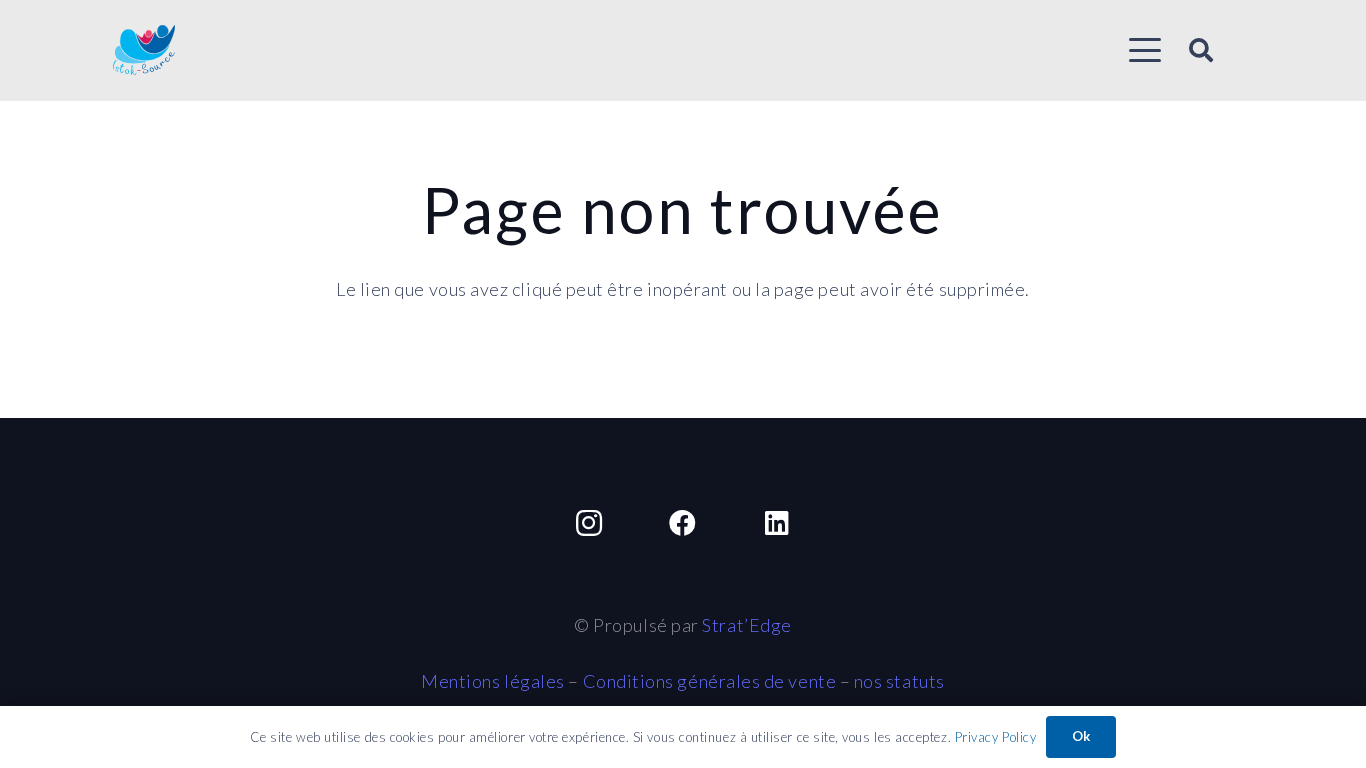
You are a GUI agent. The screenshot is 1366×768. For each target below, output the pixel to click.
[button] (1144, 50)
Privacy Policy (996, 737)
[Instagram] (589, 523)
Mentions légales (493, 681)
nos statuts (899, 681)
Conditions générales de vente (710, 681)
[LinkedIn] (776, 523)
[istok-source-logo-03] (144, 50)
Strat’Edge (746, 625)
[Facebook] (682, 523)
